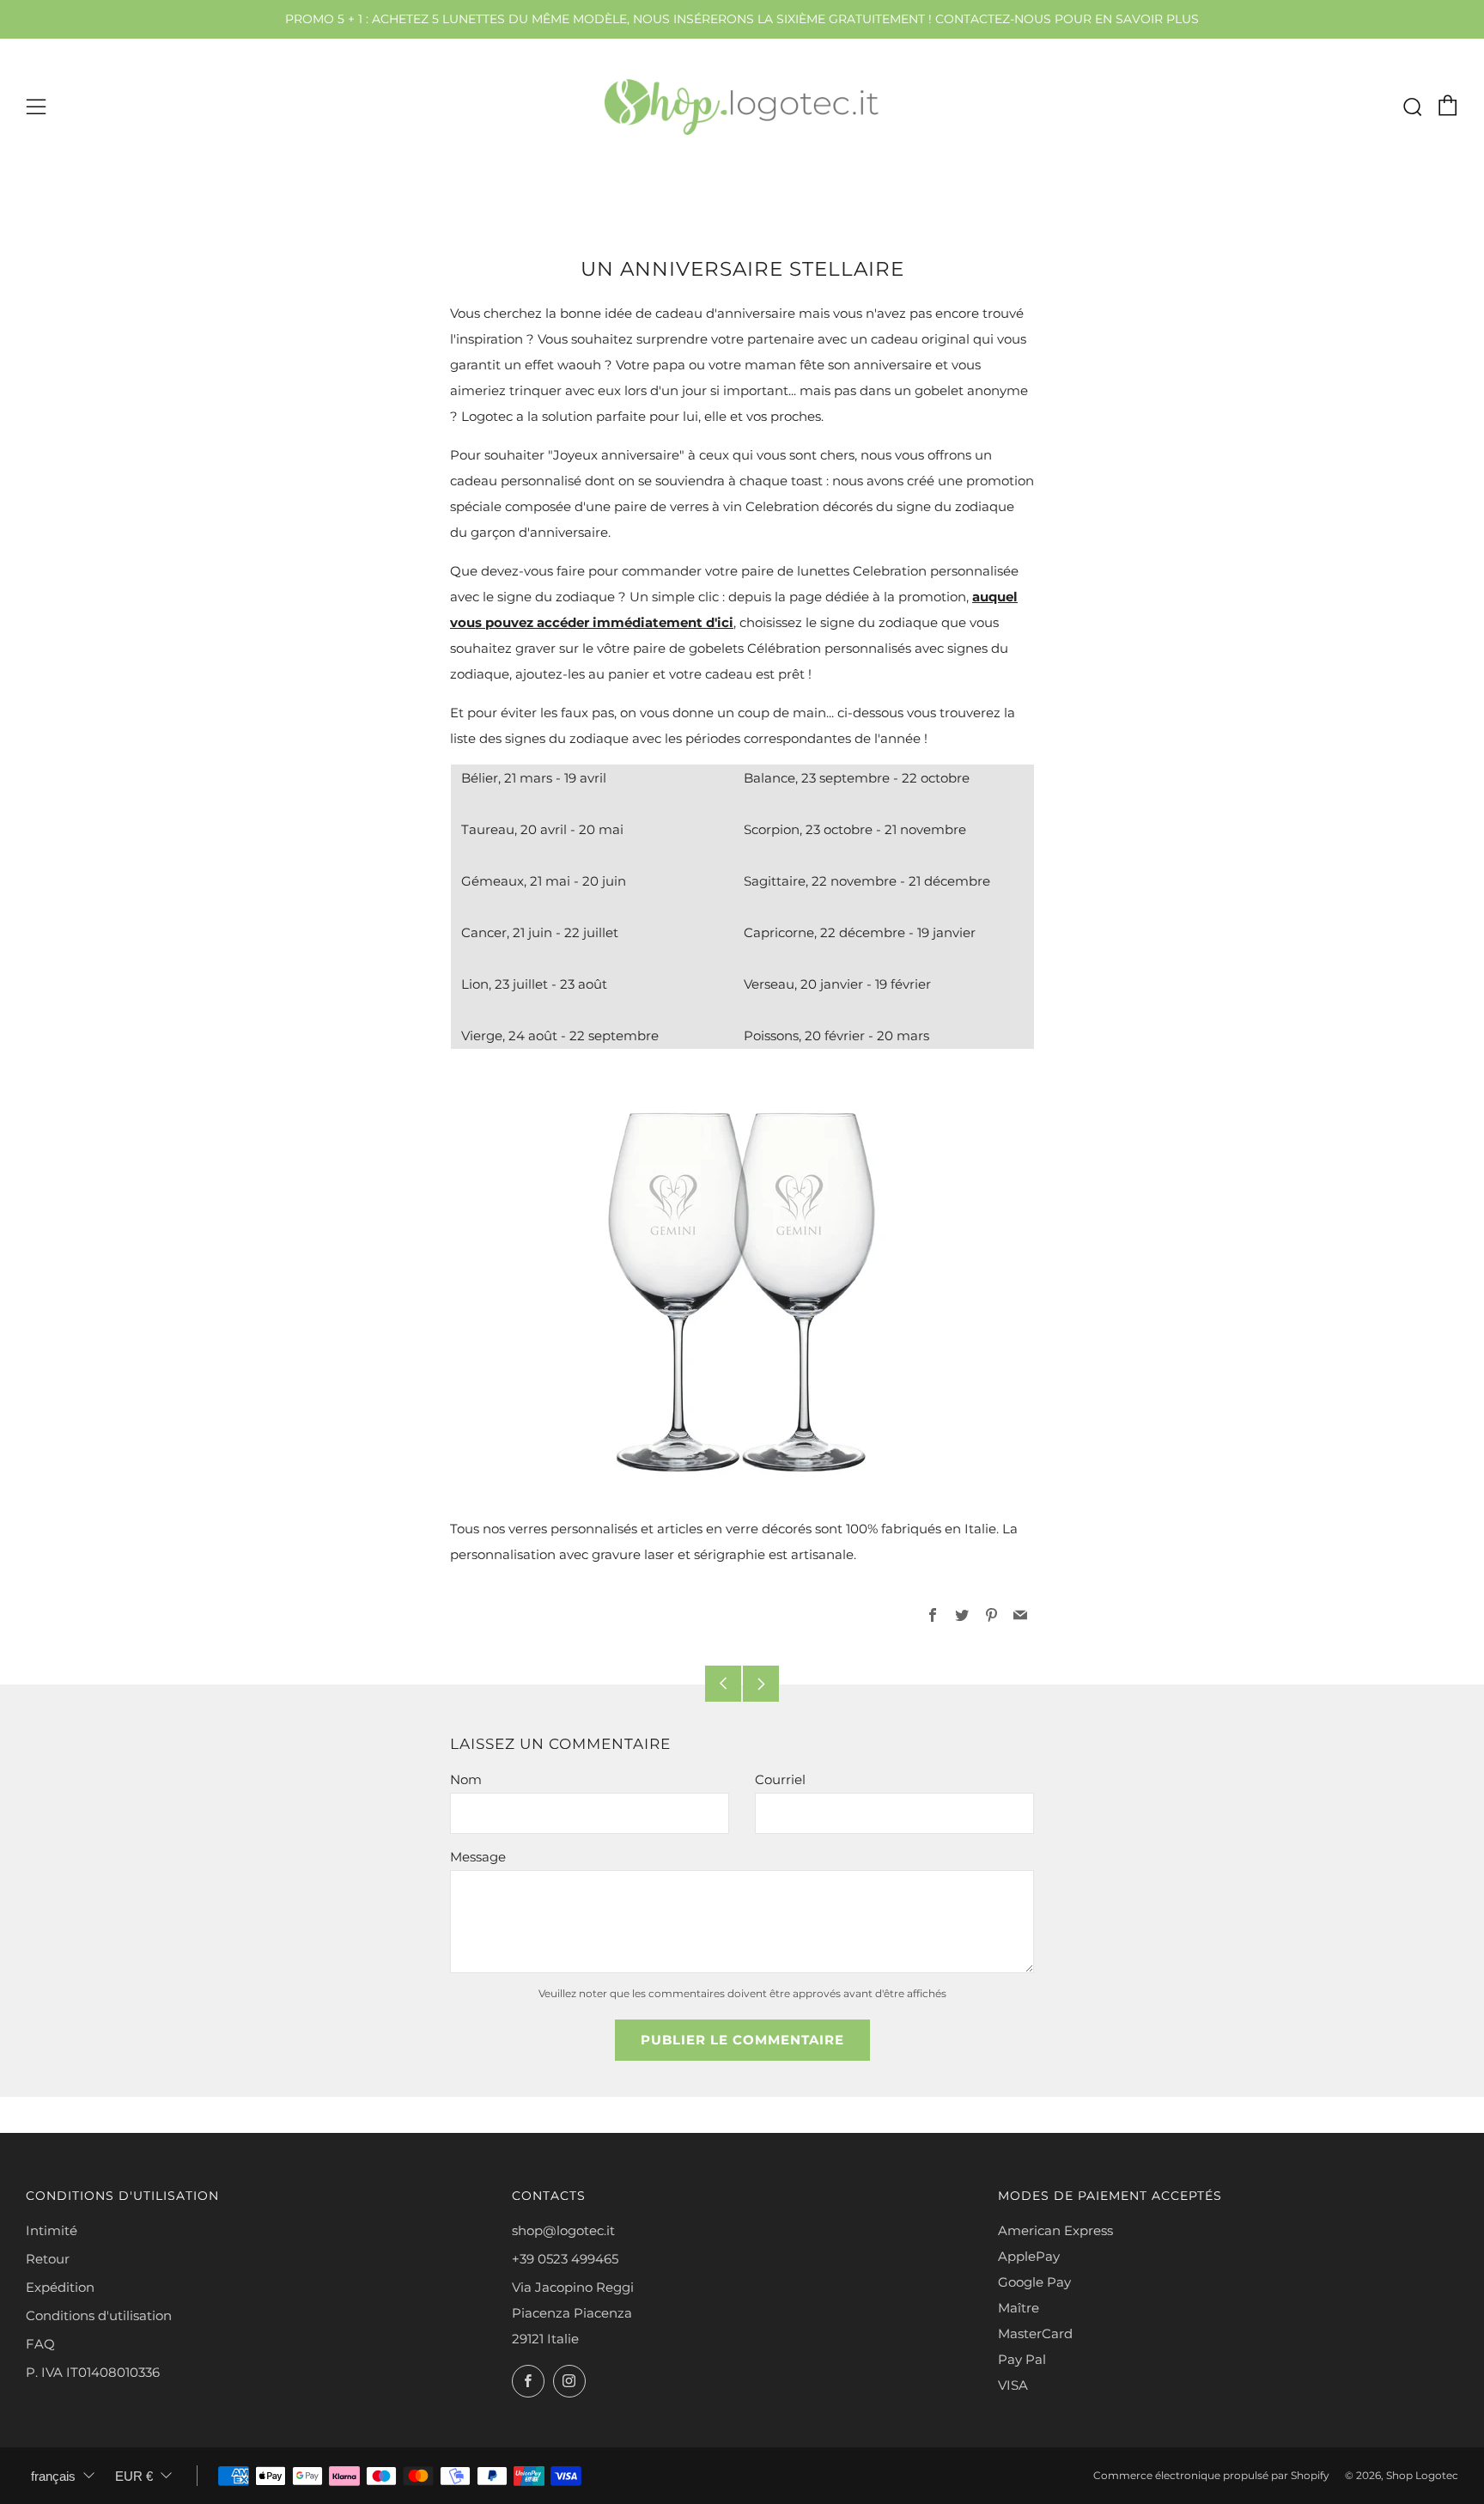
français (53, 2476)
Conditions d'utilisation (99, 2315)
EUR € (134, 2476)
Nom (466, 1779)
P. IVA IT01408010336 (93, 2372)
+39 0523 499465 (565, 2259)
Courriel (780, 1779)
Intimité (52, 2230)
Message (478, 1857)
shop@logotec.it (563, 2230)
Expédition (60, 2287)
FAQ (40, 2344)
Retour (48, 2259)
